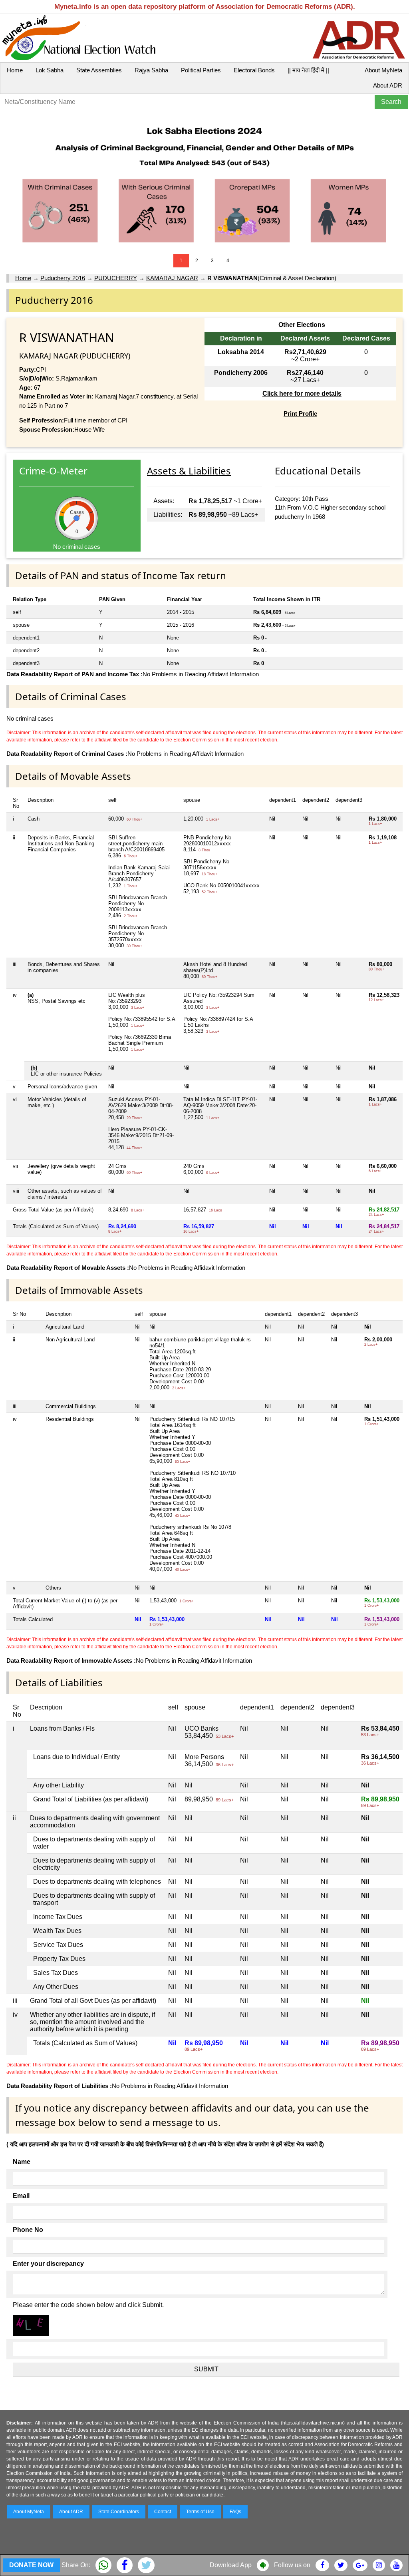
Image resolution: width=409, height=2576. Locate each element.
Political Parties (201, 70)
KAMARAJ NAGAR (172, 278)
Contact (163, 2512)
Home (15, 70)
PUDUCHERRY (116, 278)
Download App (231, 2565)
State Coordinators (119, 2512)
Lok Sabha (50, 70)
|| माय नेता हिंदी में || (308, 70)
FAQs (235, 2512)
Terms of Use (200, 2512)
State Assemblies (99, 70)
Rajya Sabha (151, 70)
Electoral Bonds (254, 70)
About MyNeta (383, 70)
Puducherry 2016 (63, 278)
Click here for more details (302, 393)
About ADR (388, 85)
